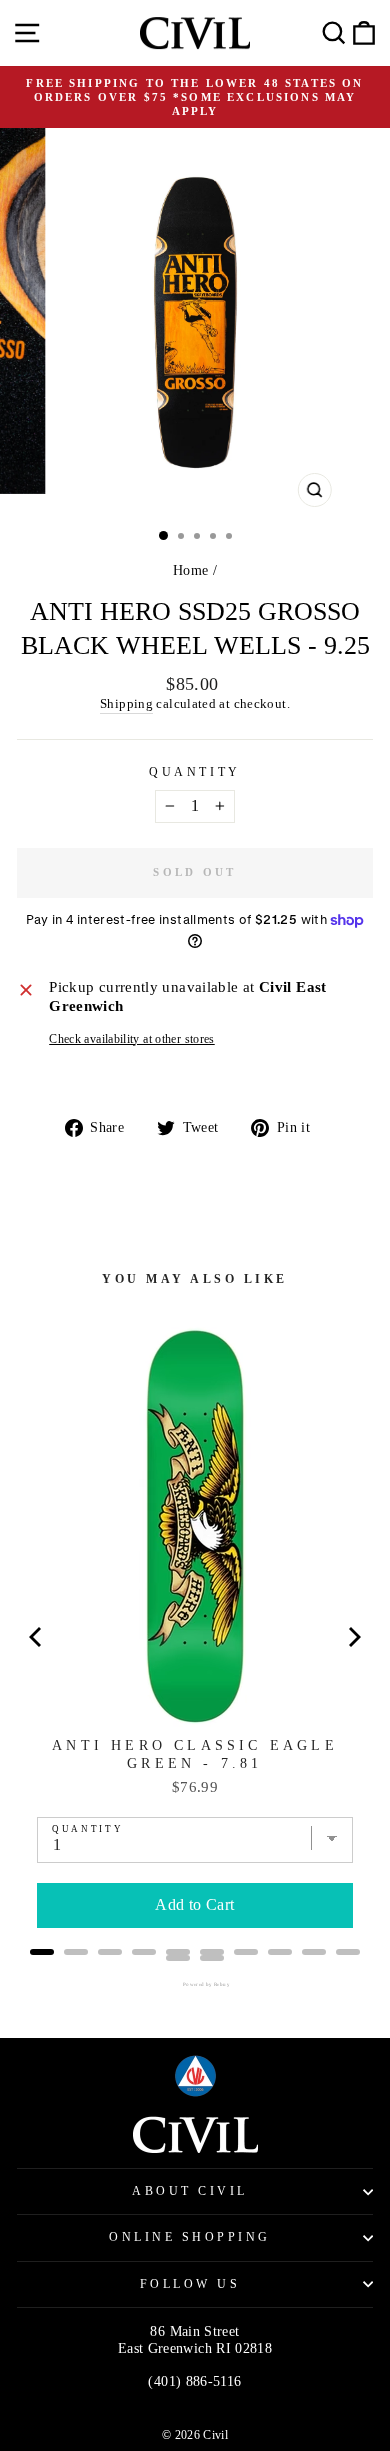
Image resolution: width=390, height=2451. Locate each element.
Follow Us (190, 2284)
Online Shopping (190, 2237)
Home (190, 570)
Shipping (126, 704)
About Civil (190, 2191)
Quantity (194, 772)
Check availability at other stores (132, 1039)
